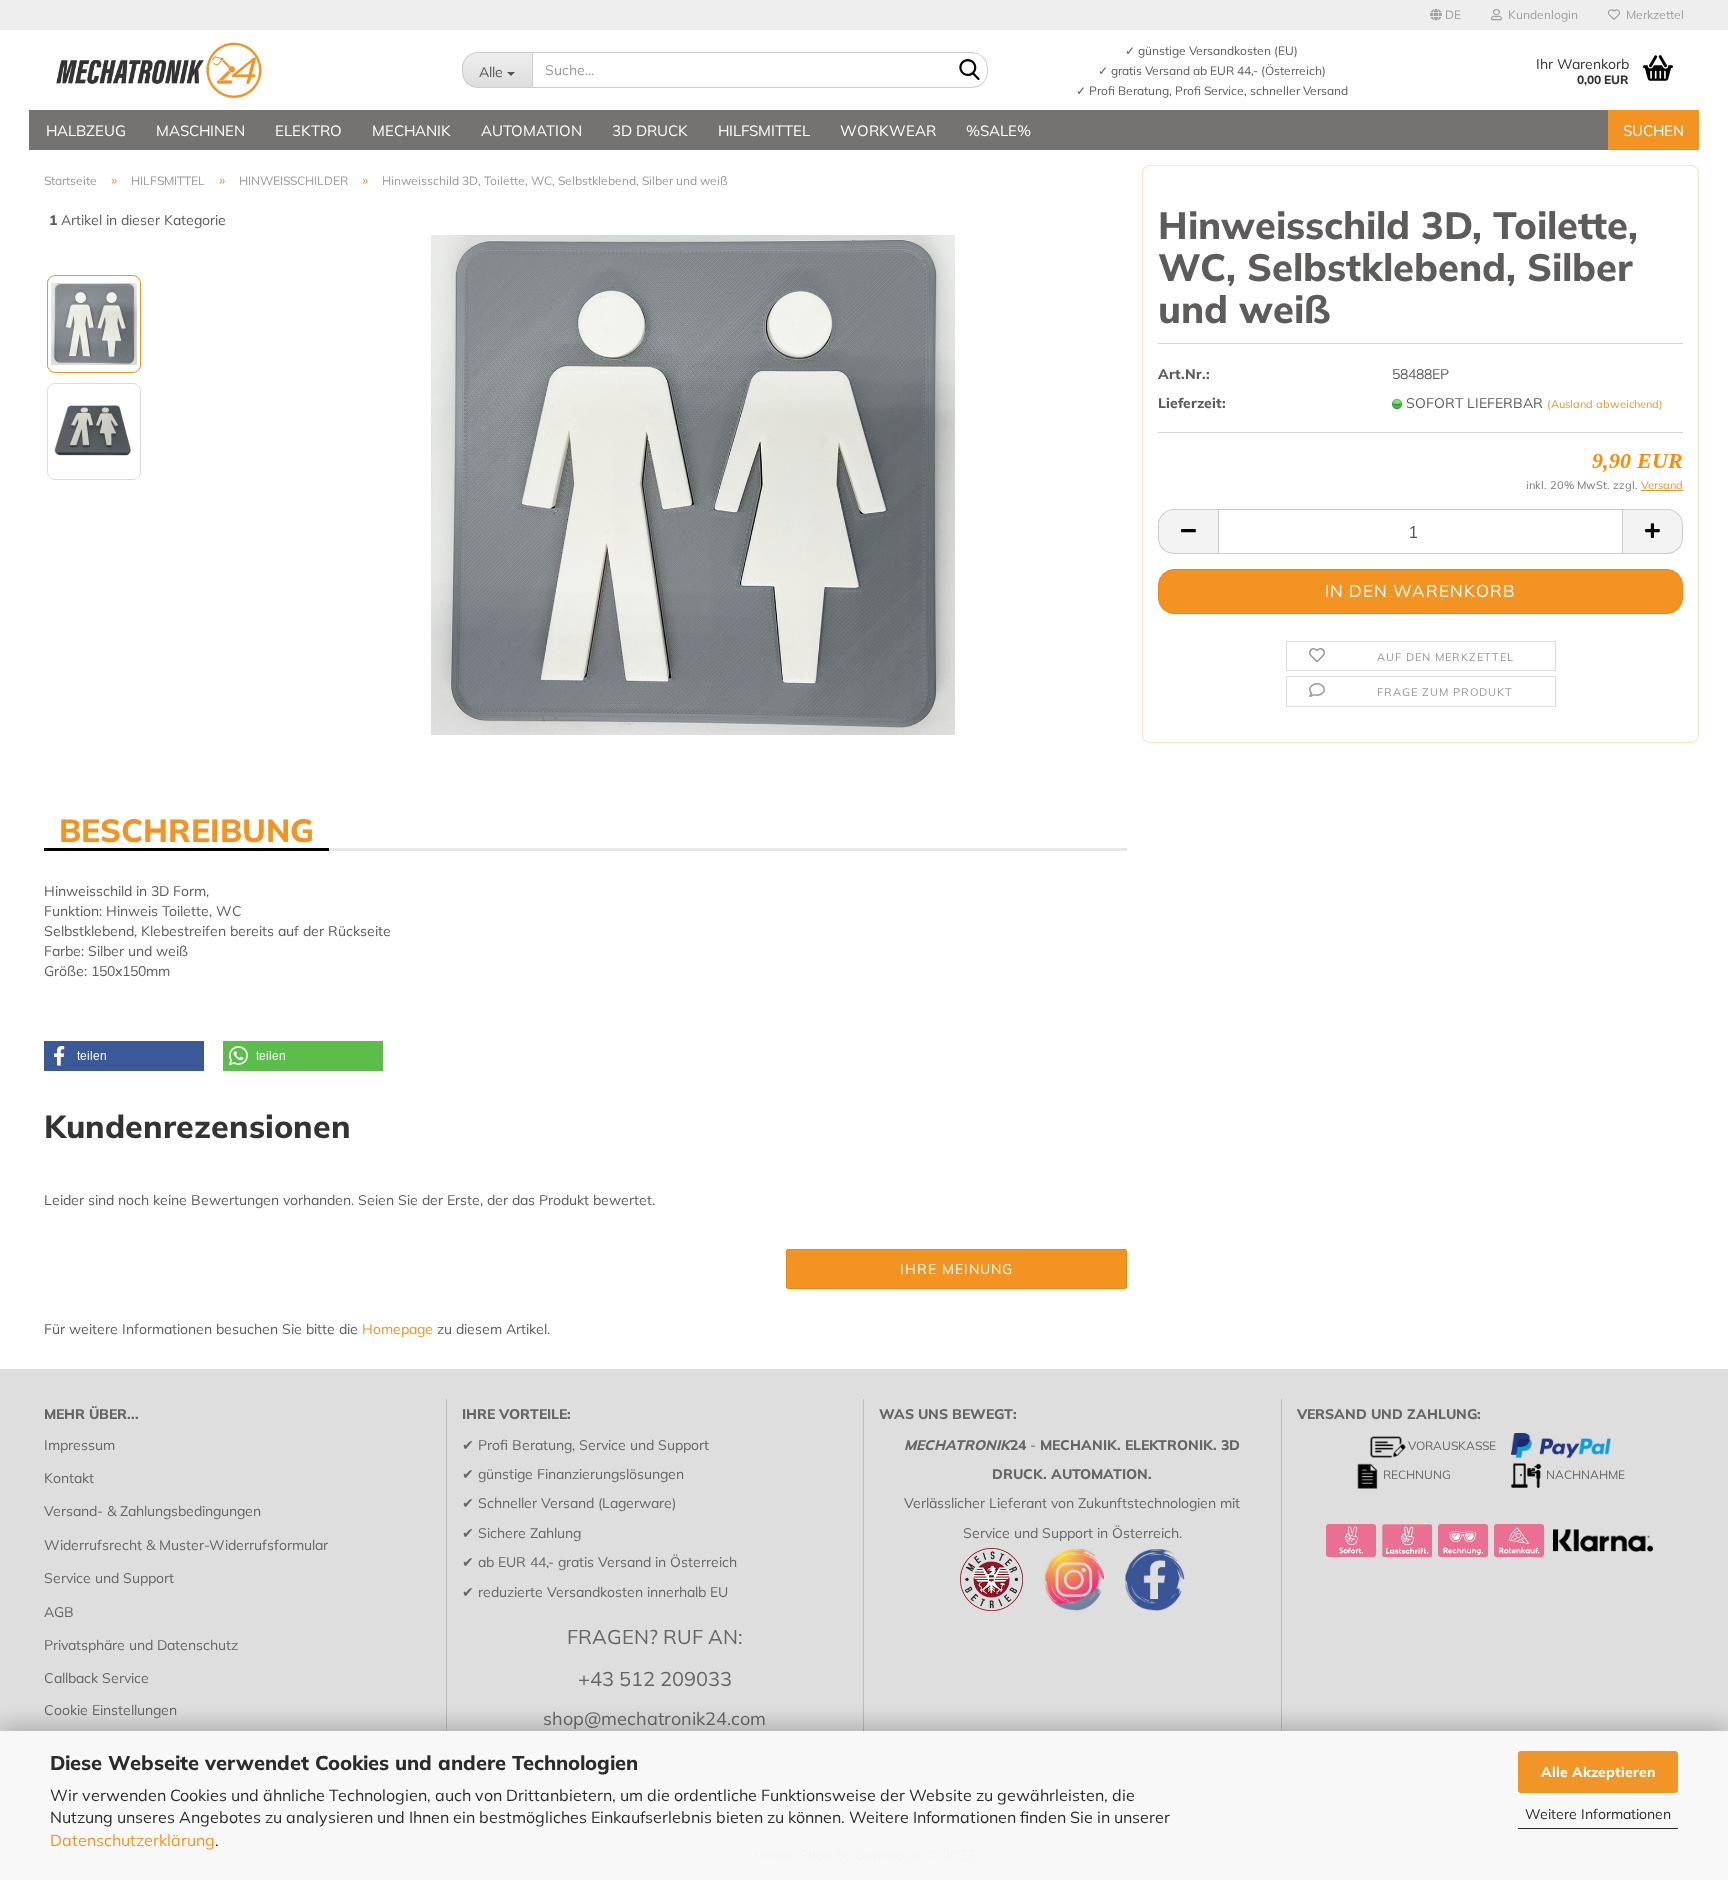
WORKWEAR (888, 130)
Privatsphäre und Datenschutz (141, 1645)
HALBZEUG (86, 130)
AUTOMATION (531, 130)
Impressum (79, 1445)
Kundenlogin (1540, 14)
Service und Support (109, 1578)
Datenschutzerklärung (132, 1840)
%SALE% (998, 130)
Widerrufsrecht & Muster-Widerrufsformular (186, 1545)
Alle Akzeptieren (1598, 1772)
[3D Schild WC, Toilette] (693, 484)
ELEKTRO (308, 130)
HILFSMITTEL (764, 130)
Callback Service (96, 1678)
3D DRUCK (650, 130)
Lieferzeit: (1192, 403)
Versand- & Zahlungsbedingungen (152, 1511)
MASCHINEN (200, 130)
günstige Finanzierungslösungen (581, 1474)
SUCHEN (1653, 130)
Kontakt (69, 1478)
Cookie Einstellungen (110, 1710)
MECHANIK (411, 130)
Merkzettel (1652, 14)
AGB (59, 1612)
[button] (124, 1056)
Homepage (397, 1329)
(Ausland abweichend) (1605, 404)
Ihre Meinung (956, 1269)
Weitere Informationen (1598, 1814)
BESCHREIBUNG (186, 829)
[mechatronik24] (238, 70)
